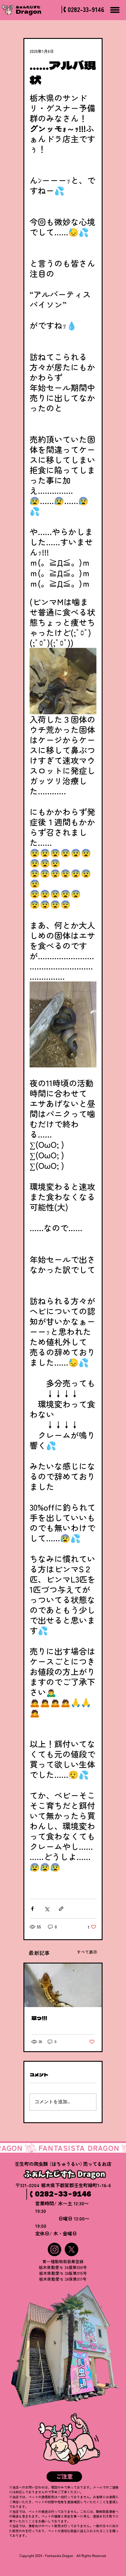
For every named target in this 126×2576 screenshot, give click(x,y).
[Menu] (115, 10)
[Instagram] (55, 2249)
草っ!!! (39, 2018)
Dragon (29, 11)
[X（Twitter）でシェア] (47, 1909)
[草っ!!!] (63, 1985)
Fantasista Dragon (59, 2556)
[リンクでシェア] (61, 1909)
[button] (64, 2477)
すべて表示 (87, 1952)
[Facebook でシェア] (32, 1909)
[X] (71, 2249)
